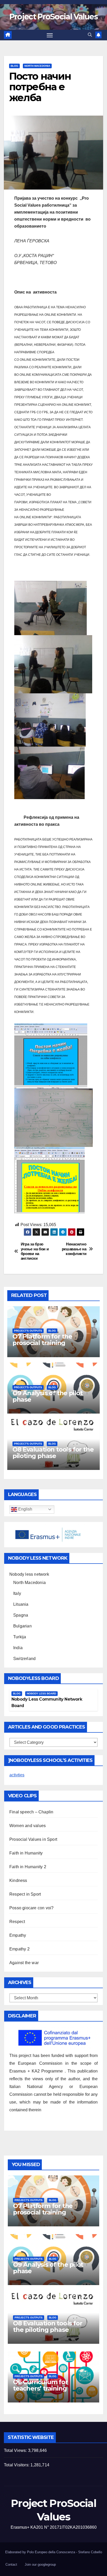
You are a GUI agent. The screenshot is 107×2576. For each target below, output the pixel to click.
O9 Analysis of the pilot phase (48, 1396)
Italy (17, 1593)
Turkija (20, 1637)
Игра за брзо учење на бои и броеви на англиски (35, 1251)
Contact (11, 2564)
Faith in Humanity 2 (28, 1867)
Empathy (18, 1935)
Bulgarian (22, 1626)
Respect (17, 1922)
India (18, 1648)
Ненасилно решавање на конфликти (74, 1249)
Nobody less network (29, 1574)
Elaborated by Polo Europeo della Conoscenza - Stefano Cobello (54, 2552)
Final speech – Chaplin (31, 1812)
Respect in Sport (25, 1894)
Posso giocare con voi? (31, 1908)
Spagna (21, 1615)
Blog (14, 66)
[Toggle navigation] (50, 35)
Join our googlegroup (40, 2564)
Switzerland (24, 1659)
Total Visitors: (17, 2465)
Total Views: (16, 2450)
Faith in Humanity (26, 1853)
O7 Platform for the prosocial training (42, 1340)
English (25, 1509)
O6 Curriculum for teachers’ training (40, 2385)
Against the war (24, 1963)
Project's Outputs (28, 1331)
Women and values (28, 1826)
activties (17, 1775)
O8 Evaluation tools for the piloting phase (53, 1453)
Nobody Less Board (41, 1693)
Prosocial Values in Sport (33, 1839)
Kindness (18, 1880)
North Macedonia (37, 66)
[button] (90, 35)
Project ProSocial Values (53, 17)
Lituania (21, 1604)
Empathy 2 (19, 1949)
